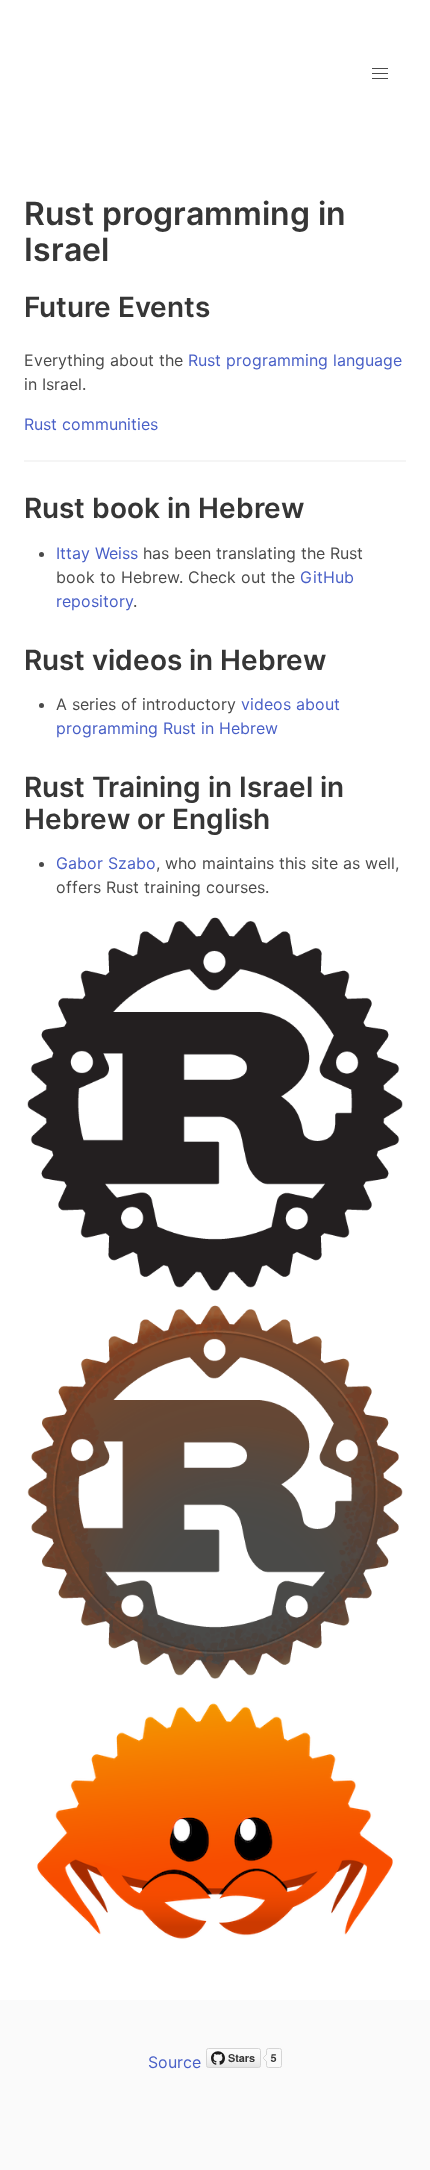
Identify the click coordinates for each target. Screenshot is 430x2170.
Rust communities (91, 424)
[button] (380, 74)
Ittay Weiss (97, 553)
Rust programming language (295, 360)
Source (174, 2062)
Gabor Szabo (106, 863)
